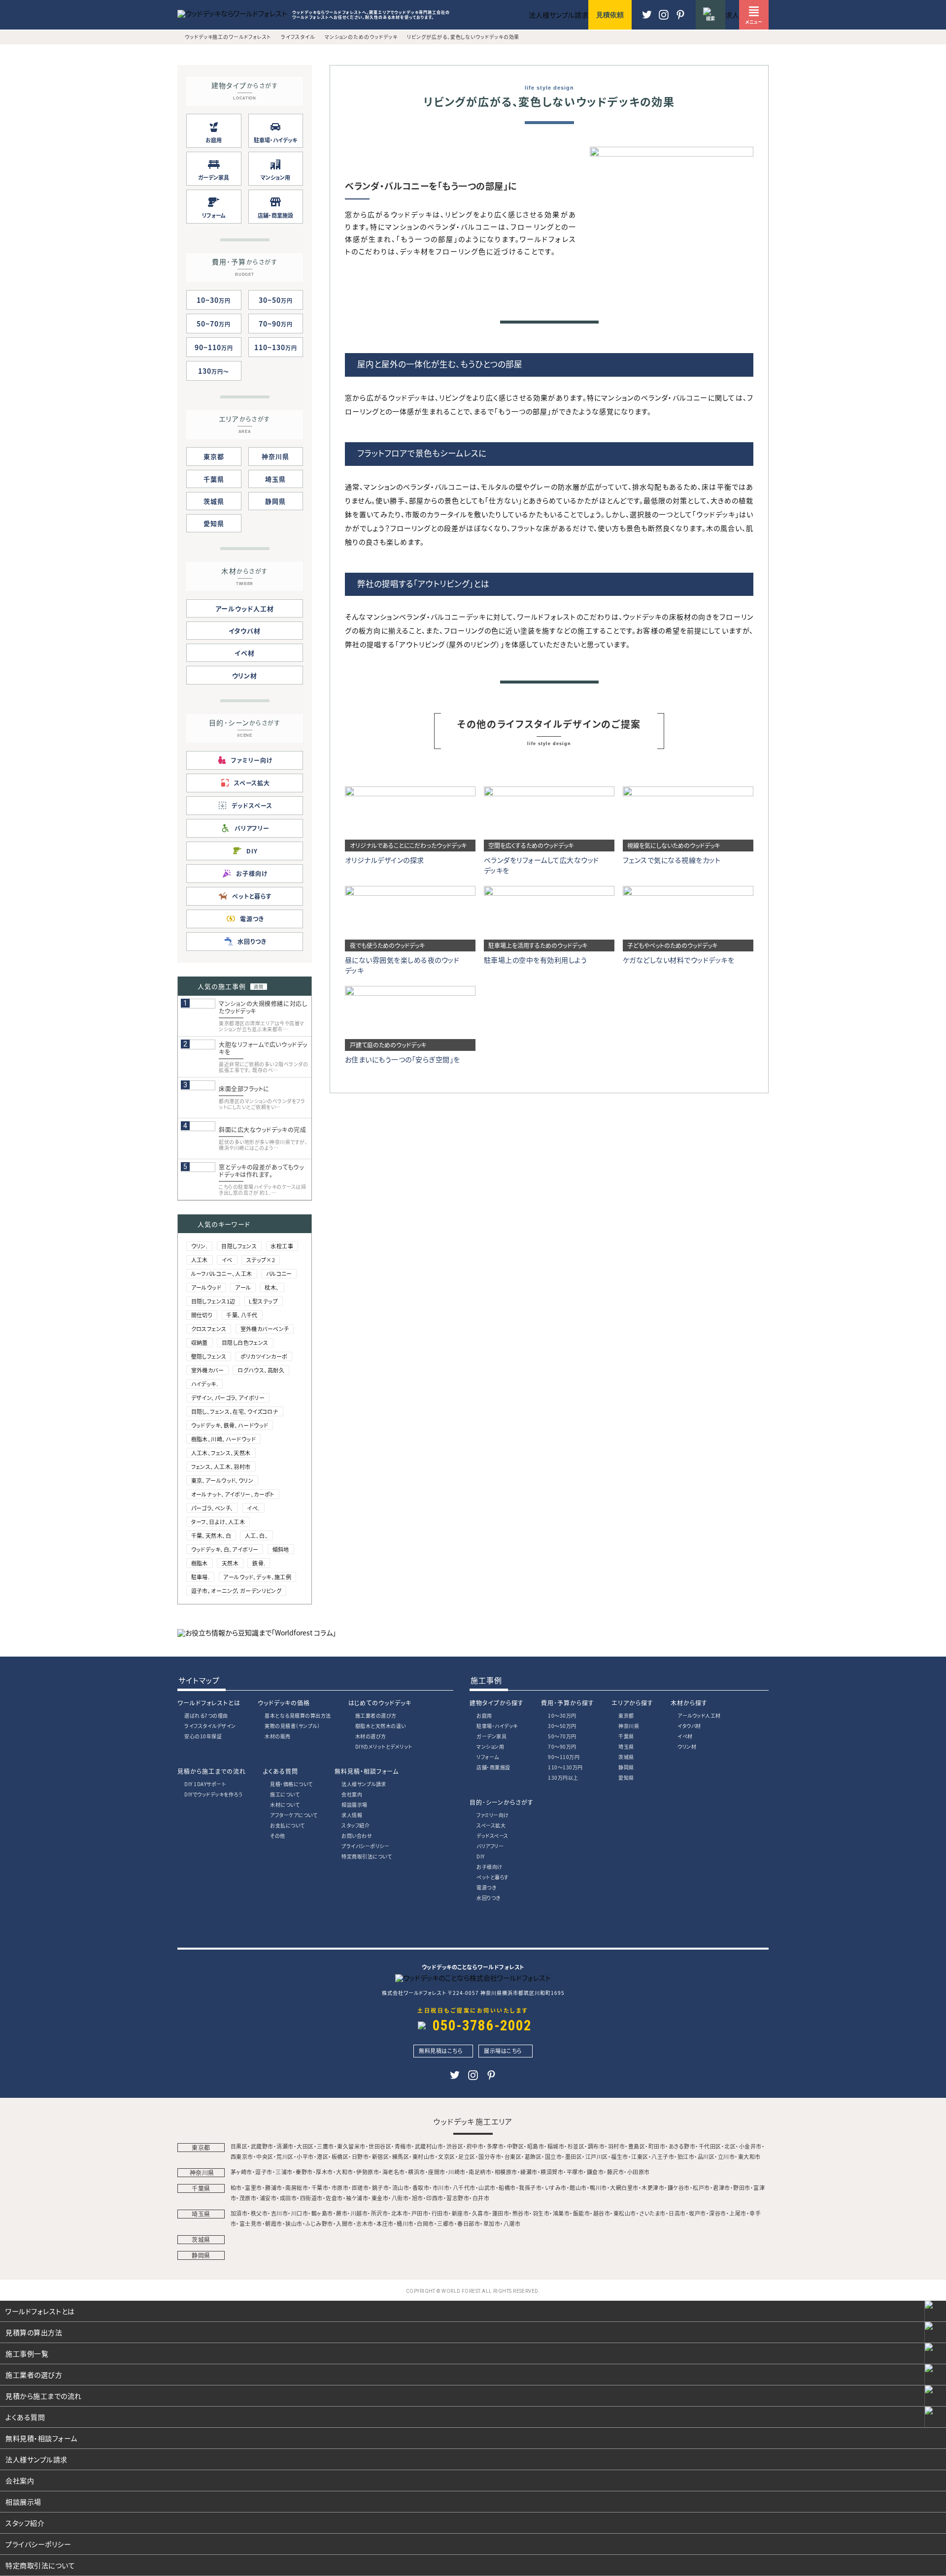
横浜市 (417, 2172)
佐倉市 (334, 2198)
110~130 (276, 347)
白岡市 (425, 2223)
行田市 (440, 2213)
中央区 (265, 2156)
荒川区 (285, 2156)
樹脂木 (200, 1563)
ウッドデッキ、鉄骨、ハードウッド (230, 1425)
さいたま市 (652, 2213)
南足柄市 (480, 2172)
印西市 (435, 2198)
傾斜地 (281, 1549)
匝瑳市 (360, 2187)
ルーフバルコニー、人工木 (222, 1273)
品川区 (706, 2156)
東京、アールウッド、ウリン (222, 1480)
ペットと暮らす (493, 1877)
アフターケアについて (294, 1815)
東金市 (380, 2198)
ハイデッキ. (205, 1384)
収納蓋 (200, 1342)
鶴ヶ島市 (322, 2213)
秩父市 (259, 2213)
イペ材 (245, 653)
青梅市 (403, 2146)
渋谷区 (455, 2146)
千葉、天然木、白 (211, 1535)
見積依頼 (610, 15)
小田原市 (639, 2172)
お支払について (287, 1825)
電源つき (486, 1887)
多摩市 (495, 2146)
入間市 (345, 2223)
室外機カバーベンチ (265, 1329)
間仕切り (202, 1315)
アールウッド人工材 (245, 608)
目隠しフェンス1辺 (213, 1301)
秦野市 (304, 2172)
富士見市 (251, 2223)
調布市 (596, 2146)
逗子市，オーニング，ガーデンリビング (236, 1591)
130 (211, 371)
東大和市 (749, 2156)
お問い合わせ (357, 1836)
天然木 (230, 1563)
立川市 (726, 2156)
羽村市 (617, 2146)
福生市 (620, 2156)
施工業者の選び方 (376, 1715)
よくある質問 (281, 1771)
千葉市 (320, 2187)
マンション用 (490, 1746)
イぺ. (253, 1508)
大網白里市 (624, 2187)
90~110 (214, 347)
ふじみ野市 (319, 2223)
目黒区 (239, 2146)
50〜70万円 (562, 1736)
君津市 (722, 2187)
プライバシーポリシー (365, 1846)
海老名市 (394, 2172)
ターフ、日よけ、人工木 (218, 1522)
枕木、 (272, 1287)
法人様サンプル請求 (364, 1784)
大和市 (345, 2172)
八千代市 (464, 2187)
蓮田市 (501, 2213)
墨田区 (574, 2156)
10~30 (214, 300)
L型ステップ (263, 1301)
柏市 (236, 2187)
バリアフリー (490, 1846)
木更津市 (653, 2187)
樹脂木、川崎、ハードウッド (224, 1439)
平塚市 (575, 2172)
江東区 (640, 2156)
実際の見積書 (292, 1726)
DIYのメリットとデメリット (384, 1746)
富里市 (253, 2187)
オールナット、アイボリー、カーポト (233, 1494)
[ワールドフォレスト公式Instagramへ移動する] (680, 19)
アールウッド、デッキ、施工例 (257, 1577)
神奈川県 (275, 456)
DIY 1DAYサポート (205, 1784)
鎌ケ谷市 (679, 2187)
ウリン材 (245, 675)
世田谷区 (380, 2146)
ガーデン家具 (491, 1736)
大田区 (305, 2146)
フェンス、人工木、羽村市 (221, 1467)
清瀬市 (285, 2146)
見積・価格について (291, 1784)
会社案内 (352, 1794)
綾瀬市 (529, 2172)
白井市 (481, 2198)
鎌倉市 (595, 2172)
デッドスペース (492, 1836)
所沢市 (380, 2213)
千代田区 (710, 2146)
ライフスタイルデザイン (210, 1726)
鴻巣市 (561, 2213)
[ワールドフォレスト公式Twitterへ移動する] (647, 19)
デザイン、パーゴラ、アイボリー (228, 1398)
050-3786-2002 (482, 2025)
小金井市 (750, 2146)
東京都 (214, 456)
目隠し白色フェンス (245, 1342)
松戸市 (701, 2187)
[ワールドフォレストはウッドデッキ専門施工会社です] (232, 13)
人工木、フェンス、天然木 (221, 1453)
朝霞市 (274, 2223)
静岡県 (275, 501)
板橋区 (340, 2156)
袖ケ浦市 (357, 2198)
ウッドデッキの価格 (284, 1703)
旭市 (418, 2198)
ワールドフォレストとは (209, 1703)
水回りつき (489, 1898)
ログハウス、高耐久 (261, 1370)
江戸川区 (597, 2156)
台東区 (513, 2156)
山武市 (487, 2187)
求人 (732, 15)
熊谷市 (521, 2213)
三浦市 (284, 2172)
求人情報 (352, 1815)
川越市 (359, 2213)
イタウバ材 (245, 631)
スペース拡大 (491, 1825)
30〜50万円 (562, 1726)
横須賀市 (552, 2172)
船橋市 (507, 2187)
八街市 (400, 2198)
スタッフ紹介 (355, 1825)
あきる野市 (682, 2146)
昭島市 (536, 2146)
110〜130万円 (565, 1767)
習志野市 (458, 2198)
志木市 (365, 2223)
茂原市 (248, 2198)
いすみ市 (556, 2187)
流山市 (401, 2187)
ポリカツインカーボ (264, 1356)
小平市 (305, 2156)
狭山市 (294, 2223)
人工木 (200, 1260)
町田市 (657, 2146)
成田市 (288, 2198)
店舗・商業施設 (493, 1767)
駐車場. (201, 1577)
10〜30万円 (562, 1715)
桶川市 (405, 2223)
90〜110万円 (564, 1757)
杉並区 (576, 2146)
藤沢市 (616, 2172)
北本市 (400, 2213)
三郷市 (446, 2223)
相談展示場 (355, 1805)
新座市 (460, 2213)
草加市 (492, 2223)
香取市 (421, 2187)
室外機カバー (208, 1370)
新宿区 (381, 2156)
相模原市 (506, 2172)
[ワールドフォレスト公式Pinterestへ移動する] (664, 19)
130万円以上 (563, 1777)
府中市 (475, 2146)
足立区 (467, 2156)
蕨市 (342, 2213)
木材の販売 (278, 1736)
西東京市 (242, 2156)
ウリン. (200, 1246)
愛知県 (214, 523)
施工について (285, 1794)
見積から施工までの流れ (212, 1771)
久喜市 (481, 2213)
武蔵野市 (262, 2146)
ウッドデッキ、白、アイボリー (225, 1549)
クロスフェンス (209, 1329)
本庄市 (385, 2223)
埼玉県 (275, 479)
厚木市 (324, 2172)
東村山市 (424, 2156)
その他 (278, 1836)
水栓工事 (282, 1246)
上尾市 (738, 2213)
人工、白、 (256, 1535)
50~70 (214, 324)
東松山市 (625, 2213)
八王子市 (663, 2156)
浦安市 (268, 2198)
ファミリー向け (493, 1815)
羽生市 (541, 2213)
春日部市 (469, 2223)
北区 (730, 2146)
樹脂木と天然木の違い (381, 1726)
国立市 (554, 2156)
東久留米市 (351, 2146)
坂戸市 (697, 2213)
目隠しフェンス (239, 1246)
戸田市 (420, 2213)
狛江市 (686, 2156)
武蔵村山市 (429, 2146)
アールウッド (206, 1287)
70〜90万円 (562, 1746)
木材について (285, 1805)
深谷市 (718, 2213)
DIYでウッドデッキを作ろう (213, 1794)
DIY (481, 1856)
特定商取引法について (367, 1856)
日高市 (677, 2213)
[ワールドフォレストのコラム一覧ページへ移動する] (257, 1632)
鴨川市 (598, 2187)
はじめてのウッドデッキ (380, 1703)
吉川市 (280, 2213)
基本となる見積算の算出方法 (298, 1715)
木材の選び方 (371, 1736)
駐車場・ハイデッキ (497, 1726)
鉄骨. (259, 1563)
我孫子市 (530, 2187)
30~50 (276, 300)
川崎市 (457, 2172)
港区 (322, 2156)
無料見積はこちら (441, 2051)
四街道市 (311, 2198)
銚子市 (381, 2187)
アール (243, 1287)
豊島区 (637, 2146)
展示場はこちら (503, 2051)
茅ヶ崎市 (241, 2172)
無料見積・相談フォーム (367, 1771)
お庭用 (484, 1715)
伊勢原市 (368, 2172)
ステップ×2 (261, 1260)
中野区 (516, 2146)
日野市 (360, 2156)
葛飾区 (533, 2156)
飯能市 (582, 2213)
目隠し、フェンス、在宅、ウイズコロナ (235, 1411)
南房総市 (297, 2187)
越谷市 (602, 2213)
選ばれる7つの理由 (206, 1715)
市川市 (441, 2187)
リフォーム (488, 1757)
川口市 (300, 2213)
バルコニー (279, 1273)
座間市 (437, 2172)
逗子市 (264, 2172)
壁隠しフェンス (209, 1356)
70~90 (276, 324)
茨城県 (214, 501)
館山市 (578, 2187)
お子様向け (490, 1867)
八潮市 (512, 2223)
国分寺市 (490, 2156)
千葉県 (214, 479)
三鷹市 (325, 2146)
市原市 (340, 2187)
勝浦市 (274, 2187)
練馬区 (401, 2156)
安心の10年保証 (203, 1736)
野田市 (742, 2187)
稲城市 (556, 2146)
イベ (227, 1260)
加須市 (239, 2213)
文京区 (447, 2156)
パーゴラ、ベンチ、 (212, 1508)
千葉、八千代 (242, 1315)
